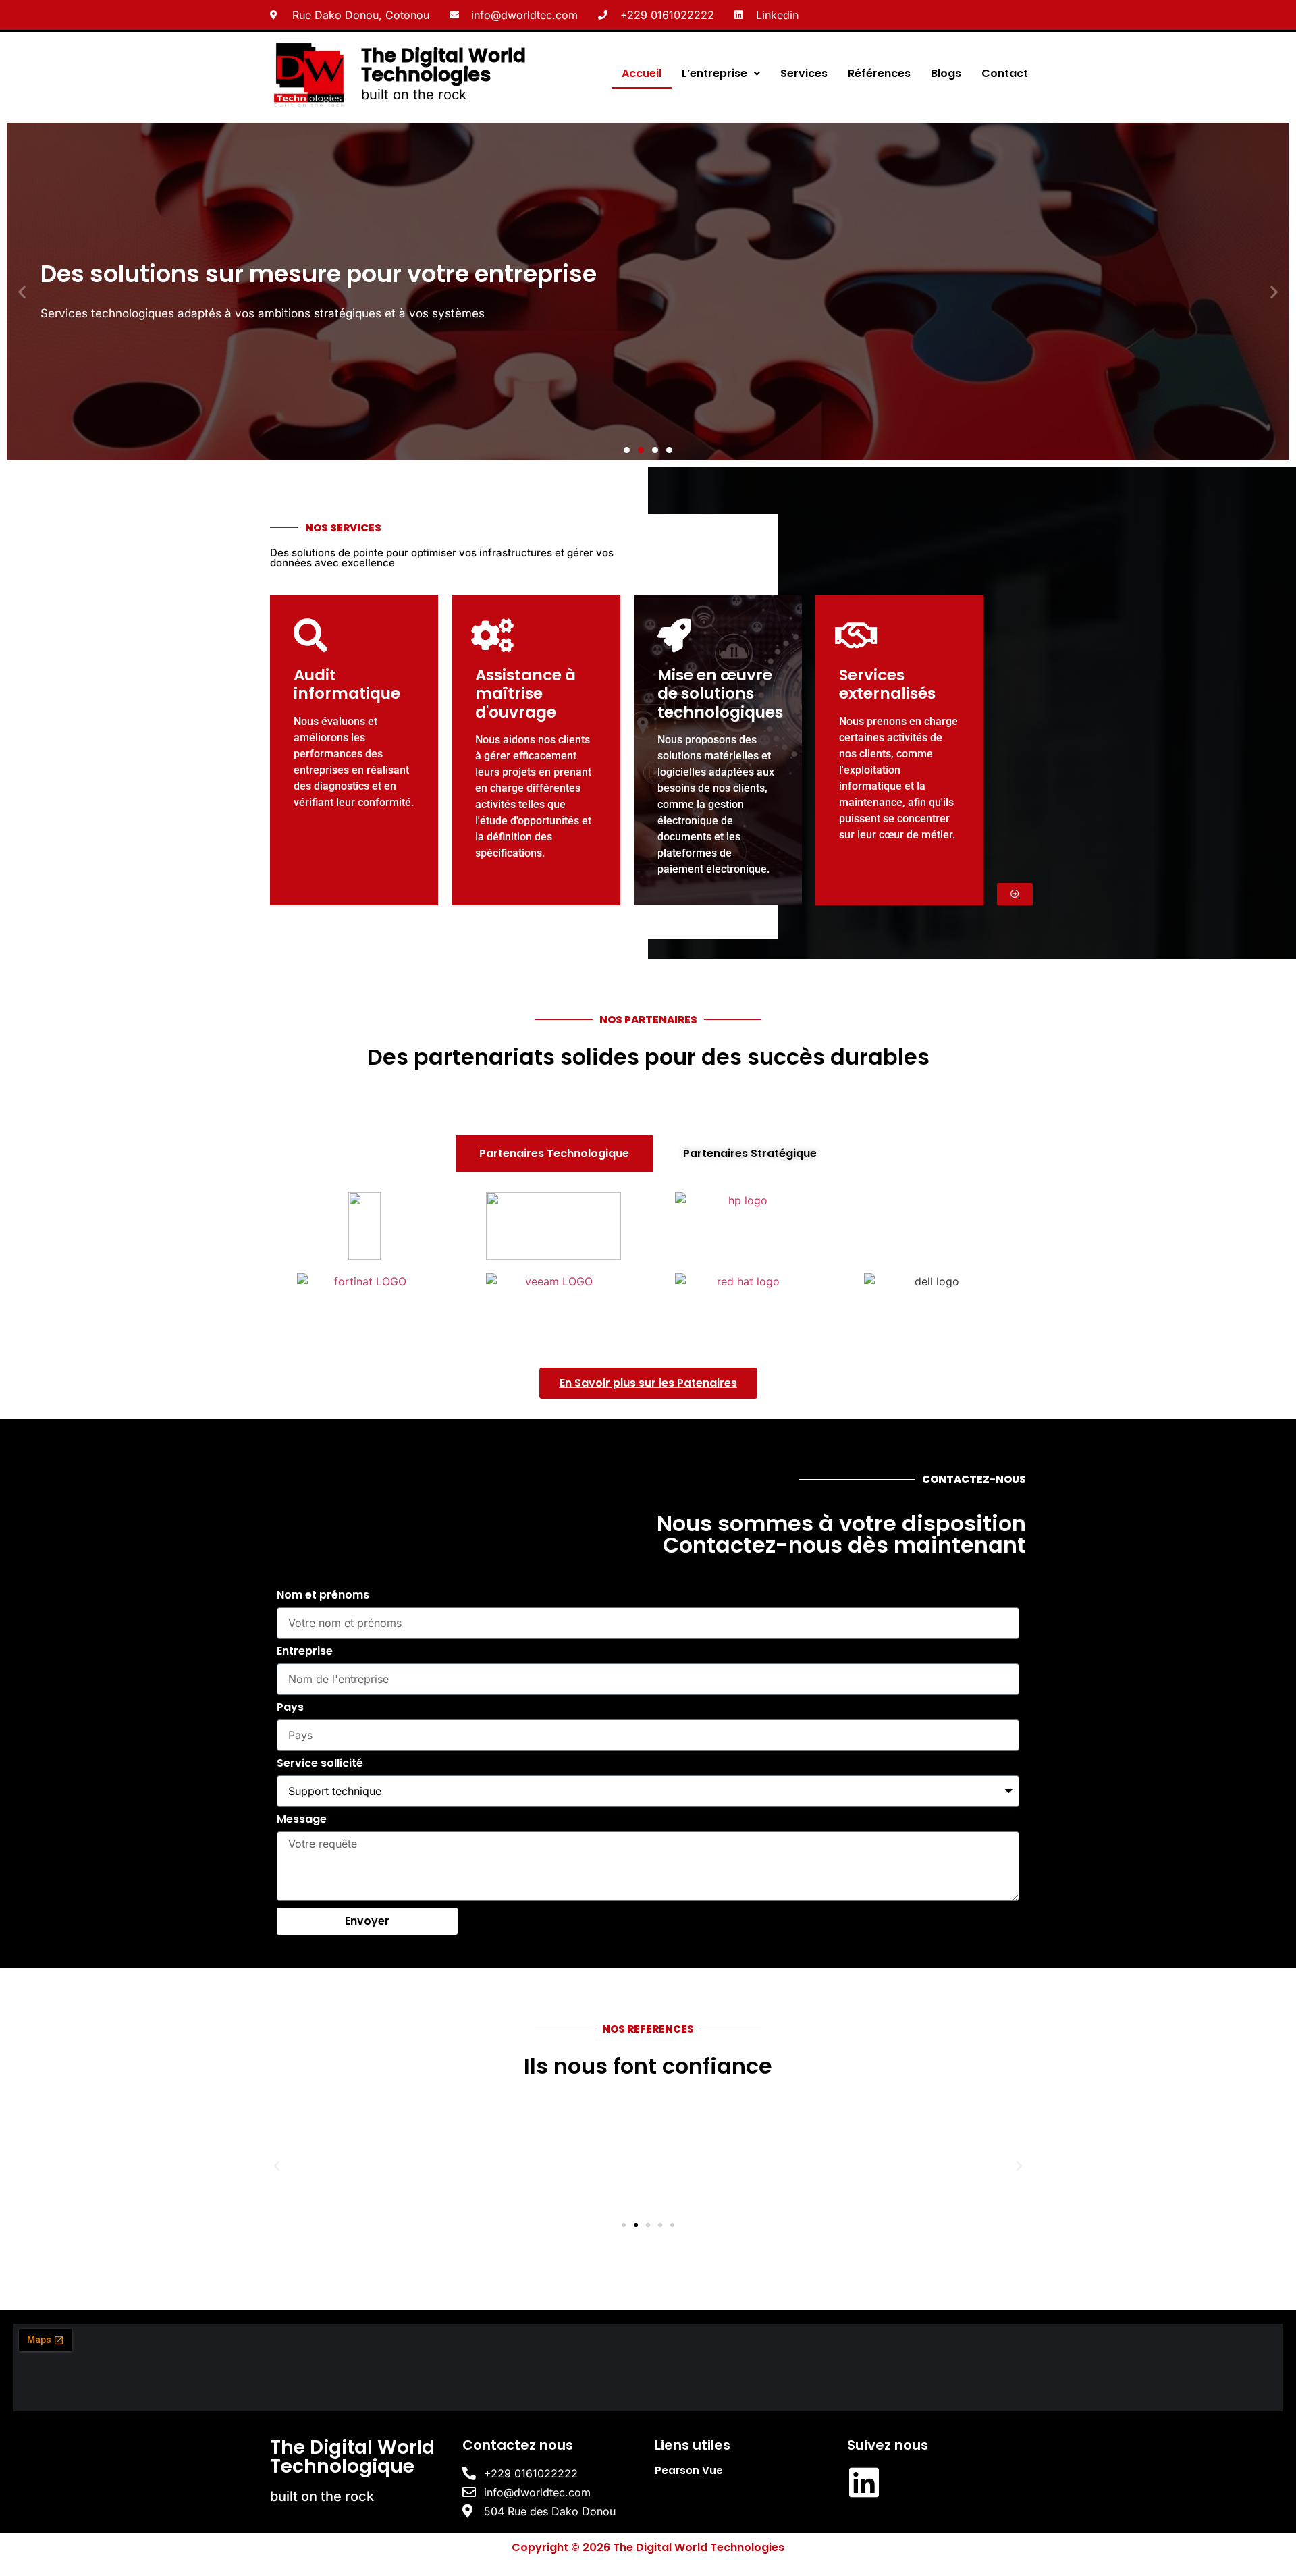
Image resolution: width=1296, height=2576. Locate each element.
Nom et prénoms (323, 1596)
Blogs (946, 73)
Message (302, 1820)
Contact (1005, 73)
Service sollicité (320, 1764)
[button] (22, 291)
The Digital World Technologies (443, 65)
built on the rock (414, 95)
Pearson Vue (689, 2470)
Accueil (642, 73)
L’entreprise (714, 73)
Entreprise (305, 1652)
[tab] (554, 1154)
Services (804, 73)
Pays (290, 1708)
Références (879, 73)
